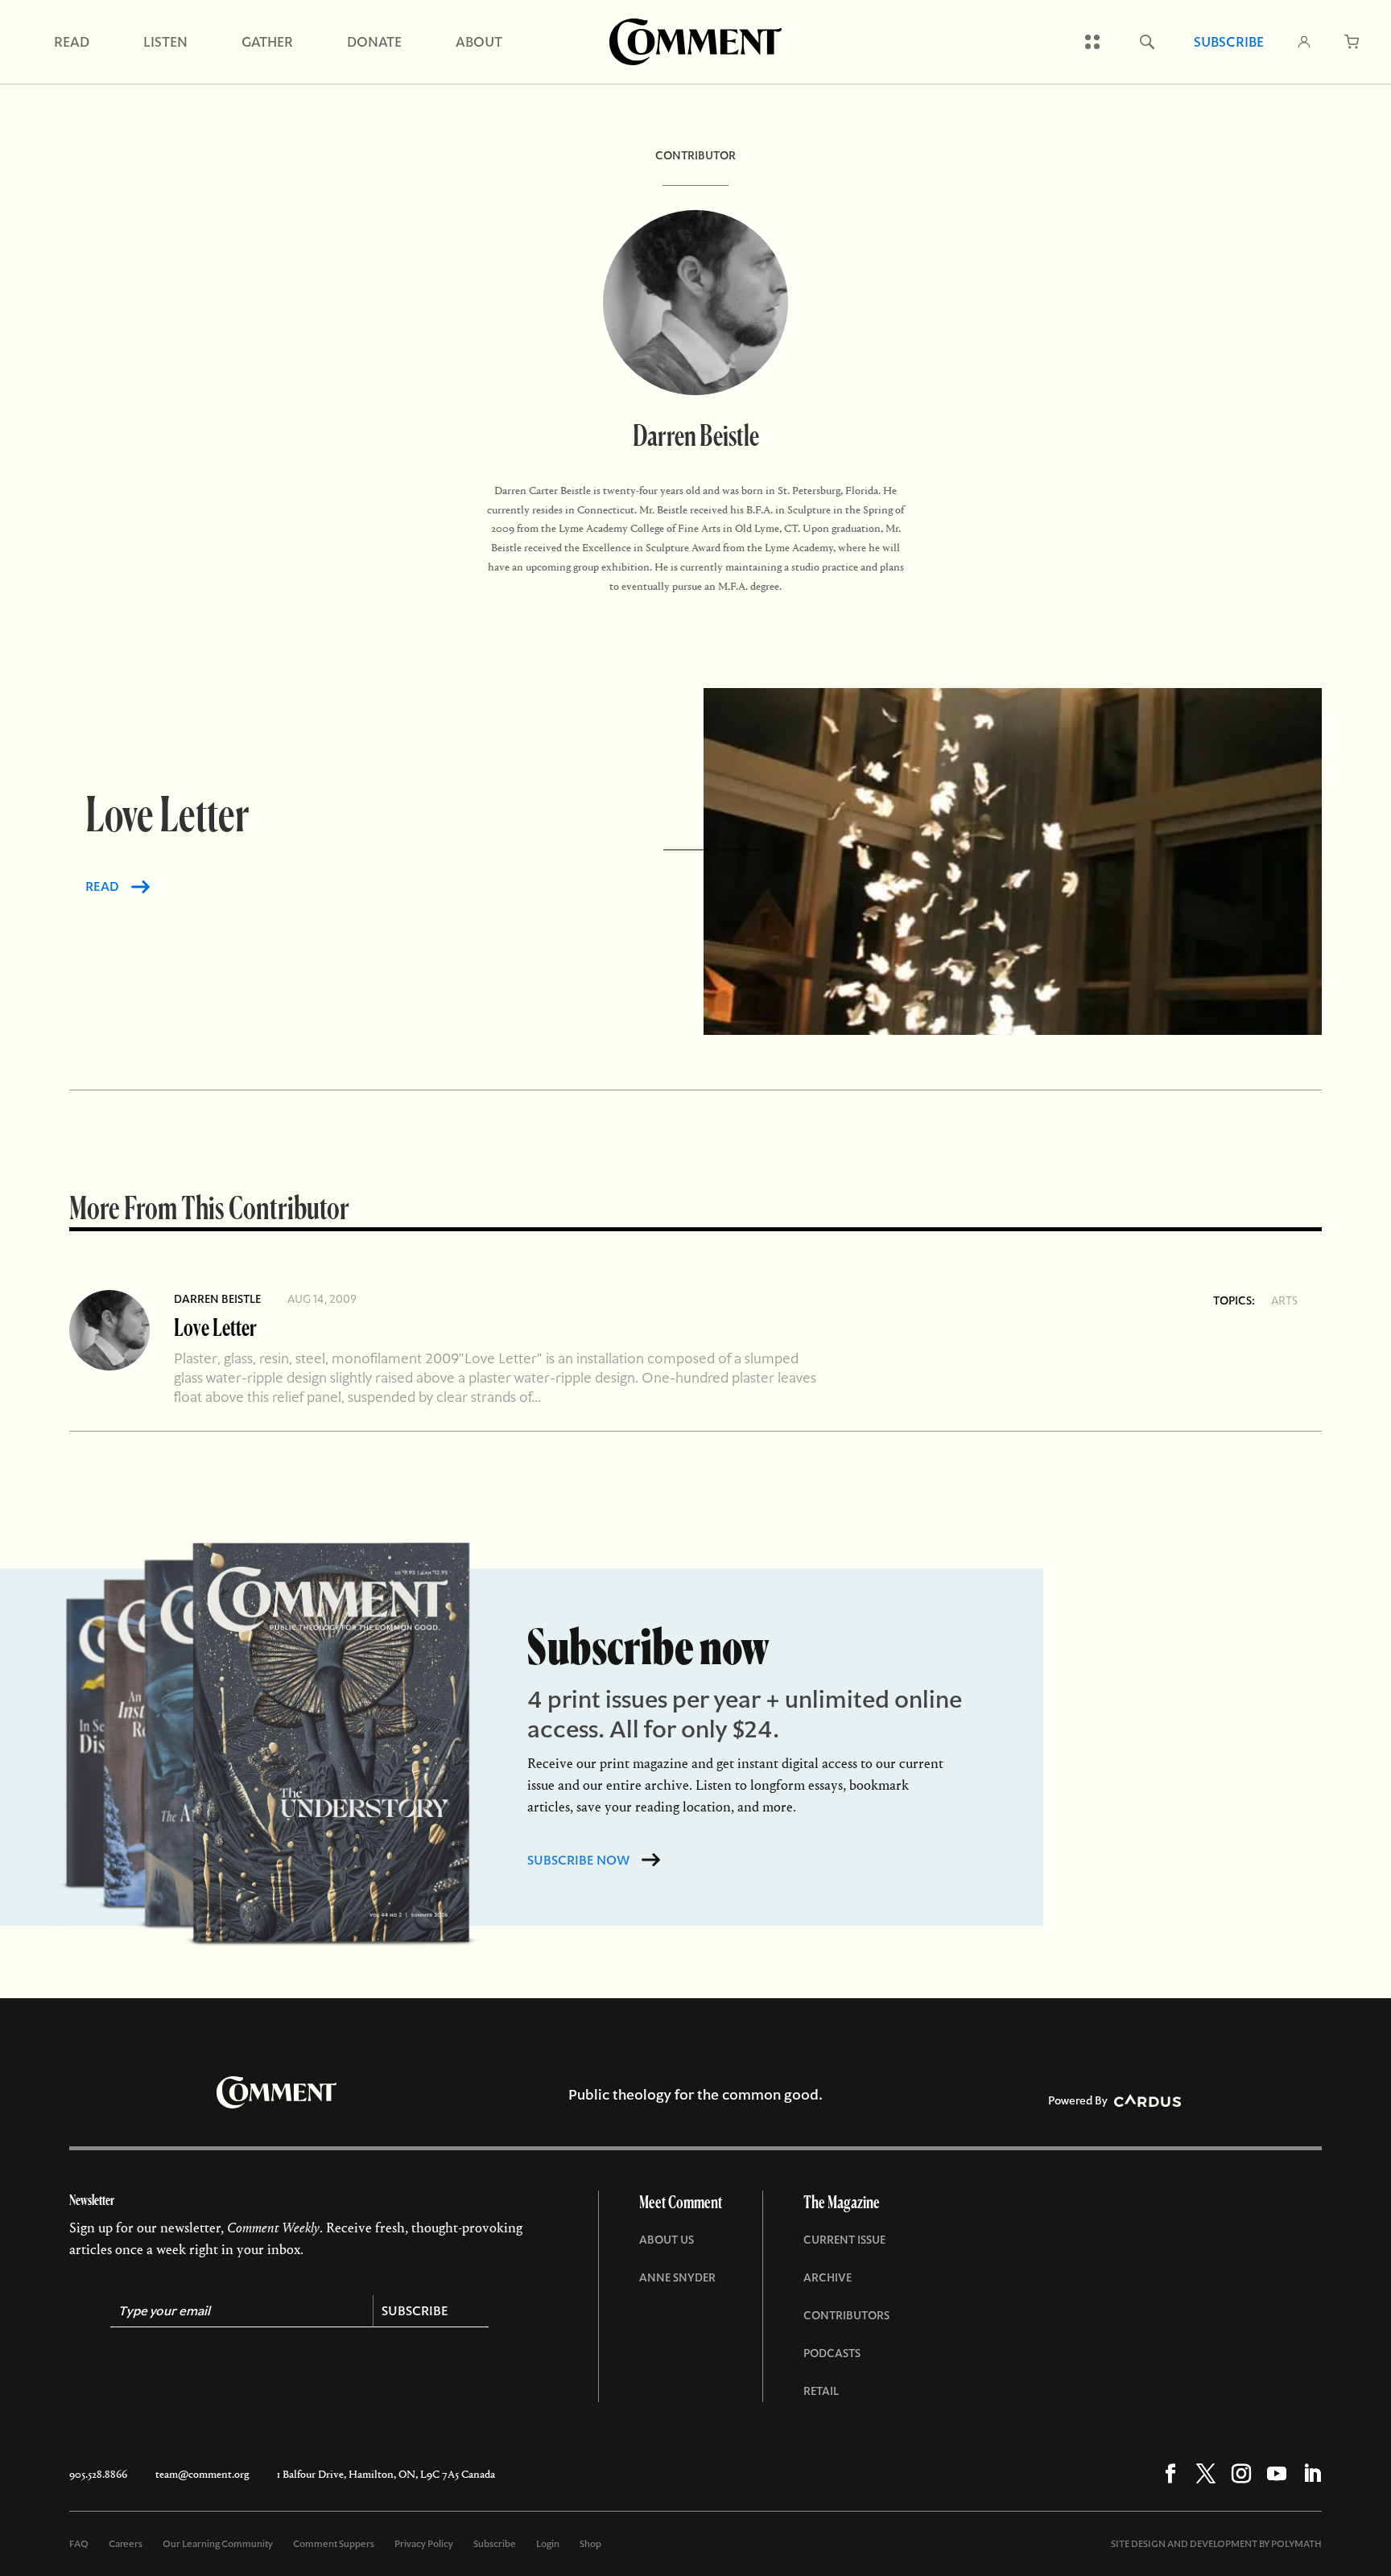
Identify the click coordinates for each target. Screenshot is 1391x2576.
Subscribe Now (578, 1860)
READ (102, 886)
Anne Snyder (677, 2277)
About (479, 42)
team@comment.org (202, 2474)
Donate (374, 42)
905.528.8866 (98, 2474)
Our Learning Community (218, 2544)
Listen (165, 42)
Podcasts (832, 2353)
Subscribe (1229, 42)
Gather (267, 42)
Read (72, 42)
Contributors (846, 2315)
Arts (1284, 1300)
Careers (126, 2544)
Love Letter (215, 1327)
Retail (821, 2391)
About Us (667, 2240)
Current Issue (844, 2240)
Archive (828, 2277)
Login (548, 2544)
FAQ (79, 2544)
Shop (590, 2544)
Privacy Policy (424, 2544)
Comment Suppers (334, 2544)
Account (1304, 42)
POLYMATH (1296, 2544)
